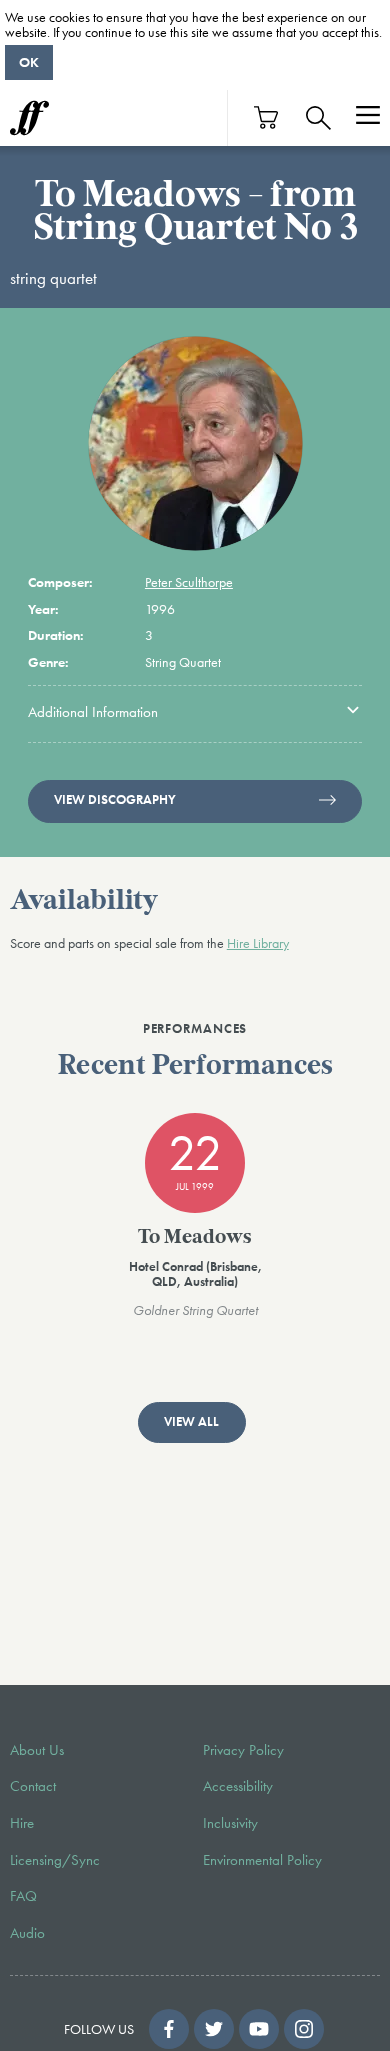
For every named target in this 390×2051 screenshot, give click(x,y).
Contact (33, 1786)
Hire (22, 1823)
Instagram (304, 2029)
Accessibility (238, 1786)
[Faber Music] (29, 118)
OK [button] (29, 62)
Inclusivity (230, 1823)
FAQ (23, 1896)
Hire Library (258, 943)
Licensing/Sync (55, 1860)
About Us (37, 1750)
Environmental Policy (262, 1860)
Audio (27, 1933)
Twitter (214, 2029)
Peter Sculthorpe (189, 582)
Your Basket (267, 117)
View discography (115, 800)
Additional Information (93, 712)
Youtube (259, 2029)
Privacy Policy (243, 1750)
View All (191, 1422)
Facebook (169, 2029)
